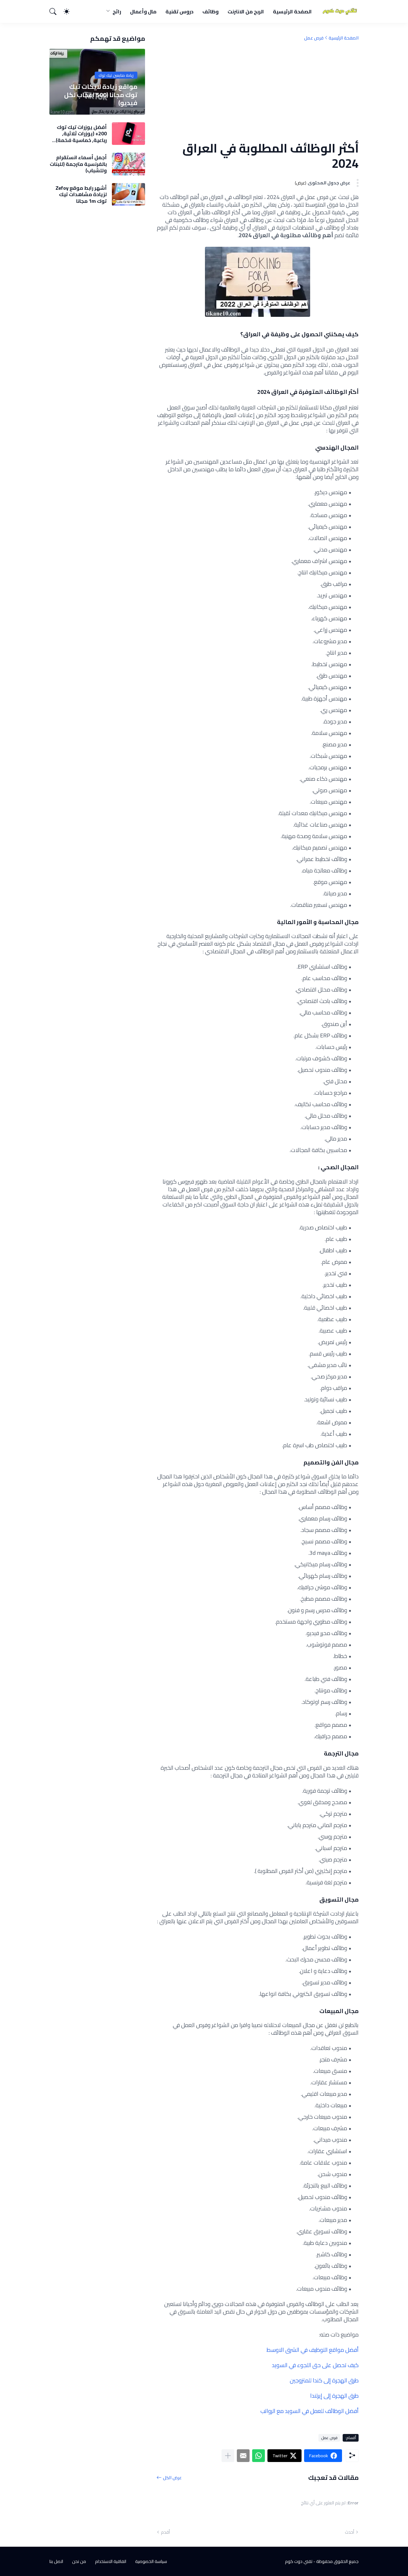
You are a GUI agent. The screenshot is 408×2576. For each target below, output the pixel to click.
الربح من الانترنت (246, 11)
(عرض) (301, 183)
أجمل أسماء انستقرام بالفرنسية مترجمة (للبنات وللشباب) (78, 164)
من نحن (79, 2561)
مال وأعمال (143, 11)
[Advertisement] (258, 91)
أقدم (165, 2532)
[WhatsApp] (259, 2456)
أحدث (350, 2532)
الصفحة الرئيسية (292, 11)
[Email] (243, 2456)
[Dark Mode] (70, 11)
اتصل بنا (56, 2561)
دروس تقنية (179, 11)
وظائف (211, 11)
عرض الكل (172, 2477)
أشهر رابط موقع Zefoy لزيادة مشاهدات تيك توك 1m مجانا (81, 194)
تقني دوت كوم (299, 2561)
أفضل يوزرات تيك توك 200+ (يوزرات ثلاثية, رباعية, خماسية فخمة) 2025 (81, 134)
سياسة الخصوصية (151, 2561)
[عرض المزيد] (228, 2456)
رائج (117, 11)
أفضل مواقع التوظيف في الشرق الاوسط (313, 2350)
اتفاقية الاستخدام (111, 2561)
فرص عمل (314, 38)
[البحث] (56, 11)
